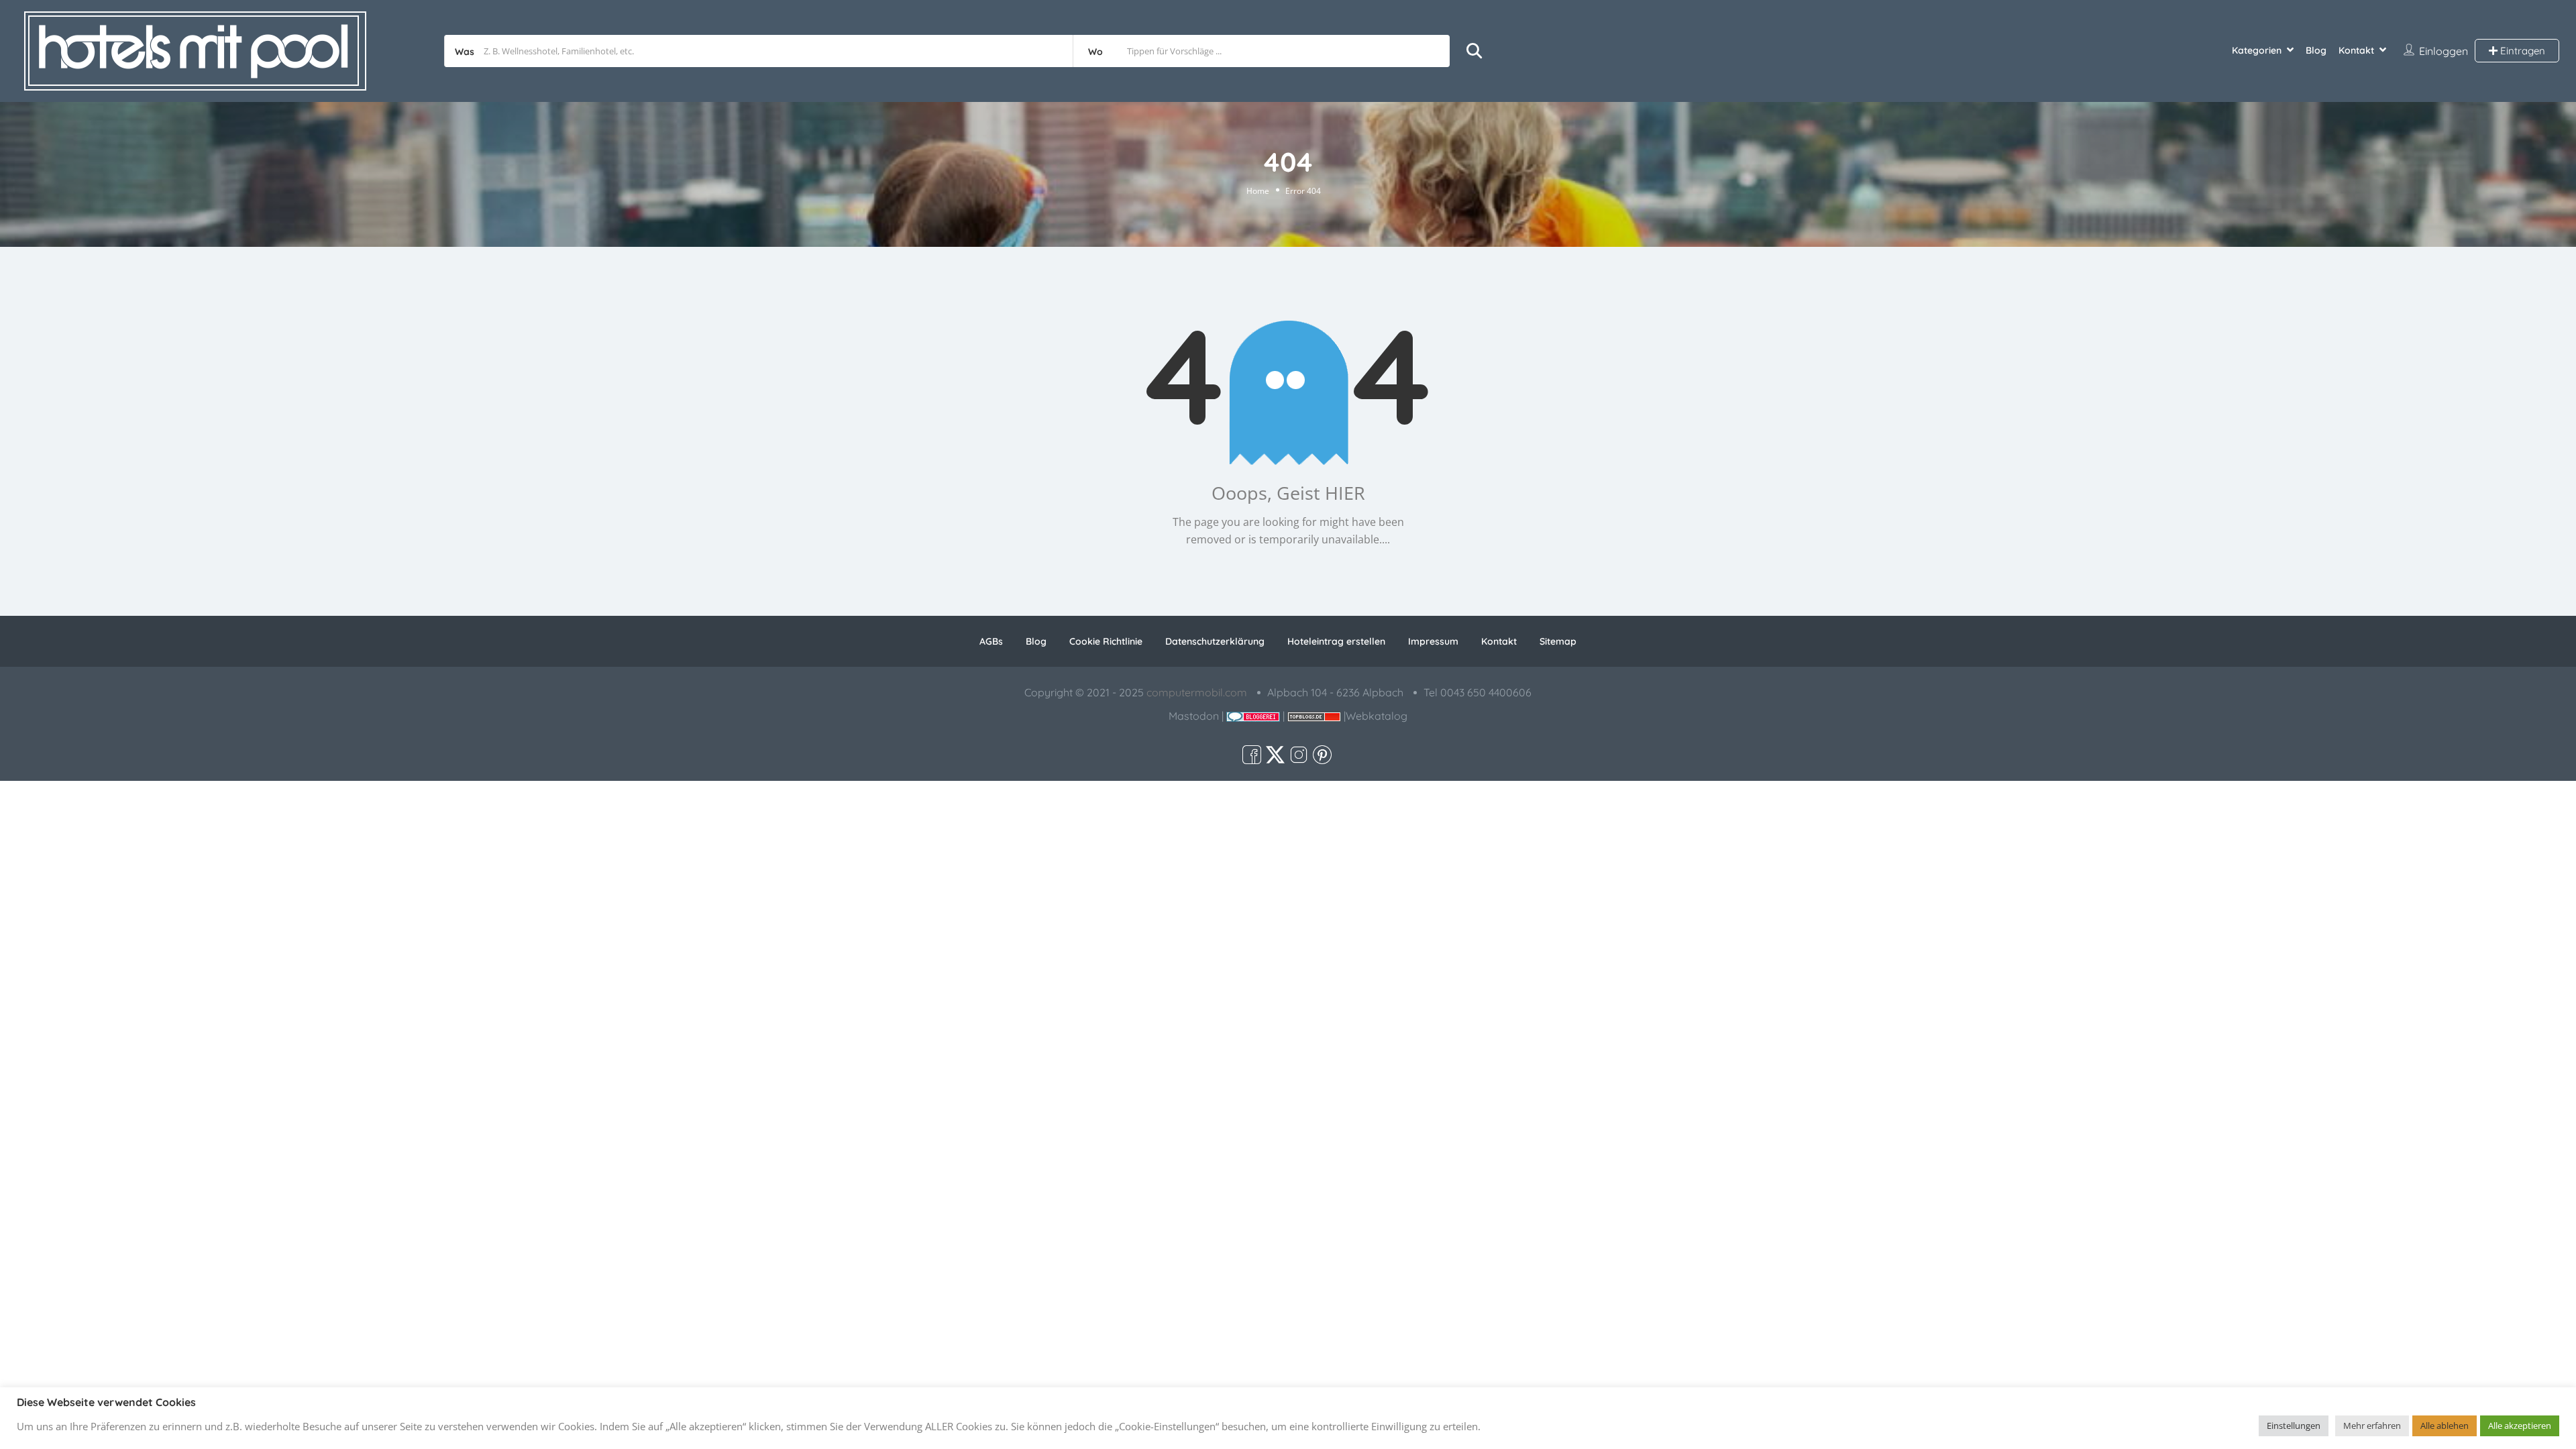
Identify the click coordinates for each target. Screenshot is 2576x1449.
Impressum (1433, 641)
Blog (2316, 50)
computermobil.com (1197, 692)
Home (1258, 191)
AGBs (991, 641)
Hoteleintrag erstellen (1336, 641)
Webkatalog (1377, 716)
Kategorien (2257, 50)
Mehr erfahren (2372, 1426)
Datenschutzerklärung (1215, 641)
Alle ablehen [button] (2445, 1426)
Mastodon (1194, 716)
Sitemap (1558, 641)
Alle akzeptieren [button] (2520, 1426)
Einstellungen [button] (2294, 1426)
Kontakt (2356, 50)
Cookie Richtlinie (1106, 641)
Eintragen (2521, 51)
